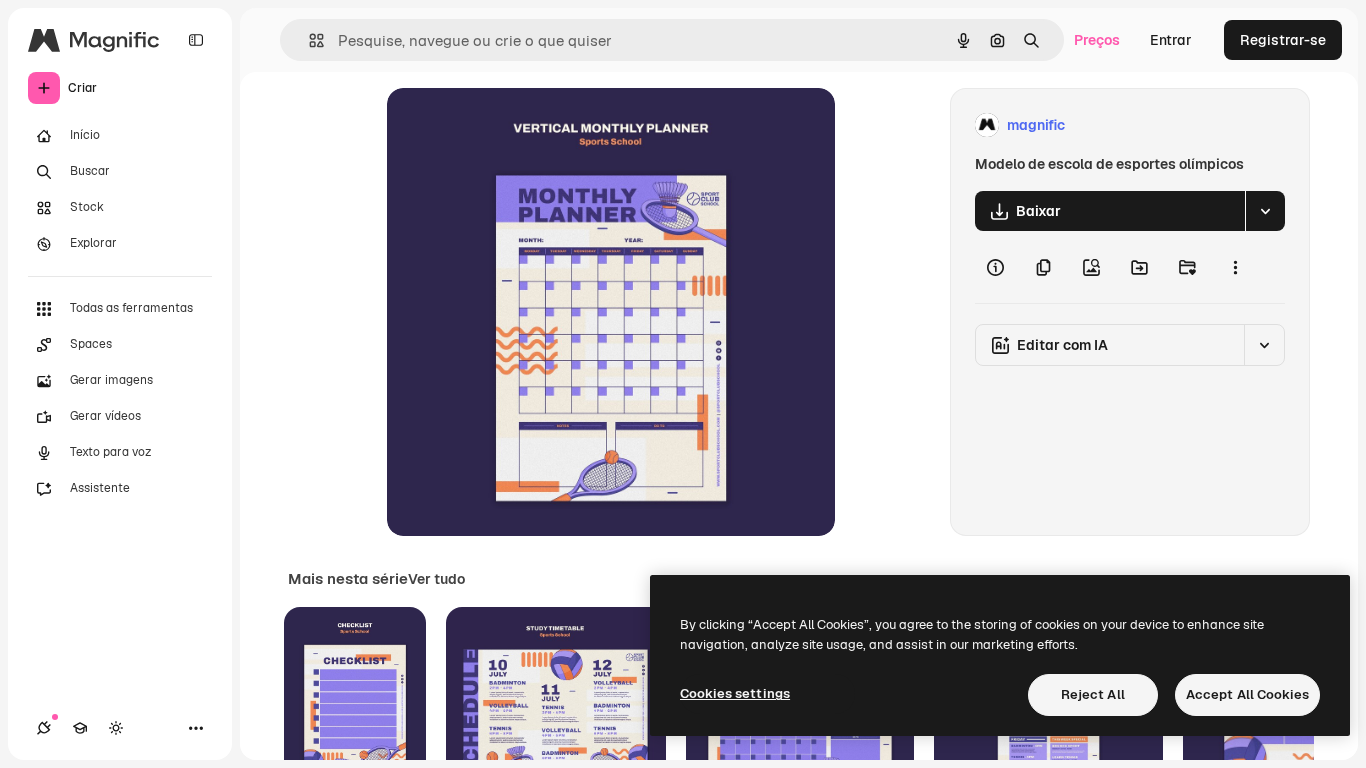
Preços (1097, 40)
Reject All (1093, 694)
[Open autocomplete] (308, 40)
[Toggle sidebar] (196, 40)
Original (515, 125)
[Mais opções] (1235, 267)
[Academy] (80, 728)
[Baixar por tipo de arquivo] (1265, 211)
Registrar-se (1283, 40)
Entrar (1171, 40)
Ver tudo (436, 579)
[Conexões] (44, 728)
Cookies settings (735, 693)
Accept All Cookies (1247, 694)
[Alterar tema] (116, 728)
